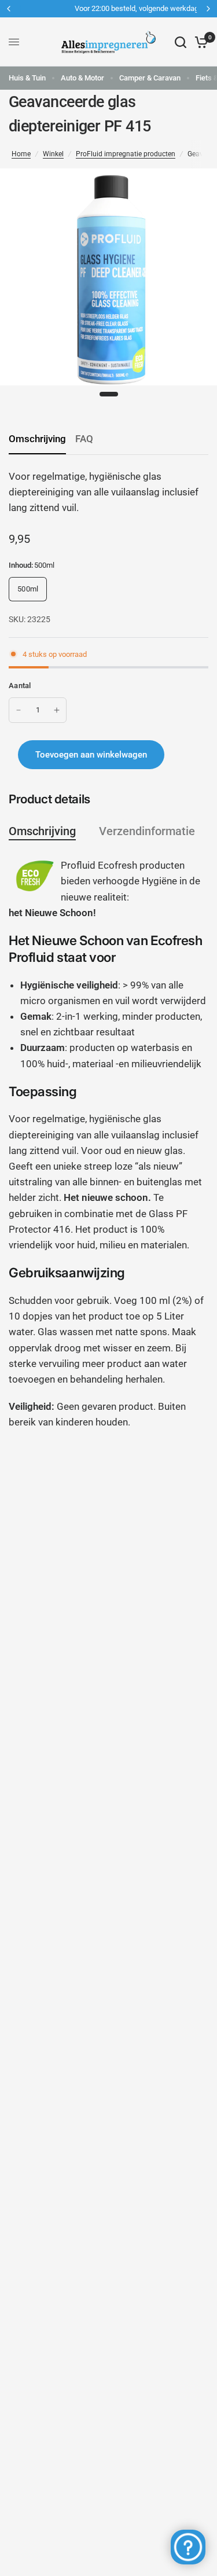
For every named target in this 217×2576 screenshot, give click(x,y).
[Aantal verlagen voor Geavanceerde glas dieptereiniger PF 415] (19, 710)
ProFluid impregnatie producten (126, 154)
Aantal (20, 686)
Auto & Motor (82, 78)
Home (21, 154)
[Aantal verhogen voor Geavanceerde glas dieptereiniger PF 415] (57, 710)
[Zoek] (181, 42)
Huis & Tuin (27, 78)
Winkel (53, 154)
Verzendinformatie (147, 831)
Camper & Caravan (150, 78)
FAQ (84, 439)
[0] (199, 42)
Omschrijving (37, 439)
